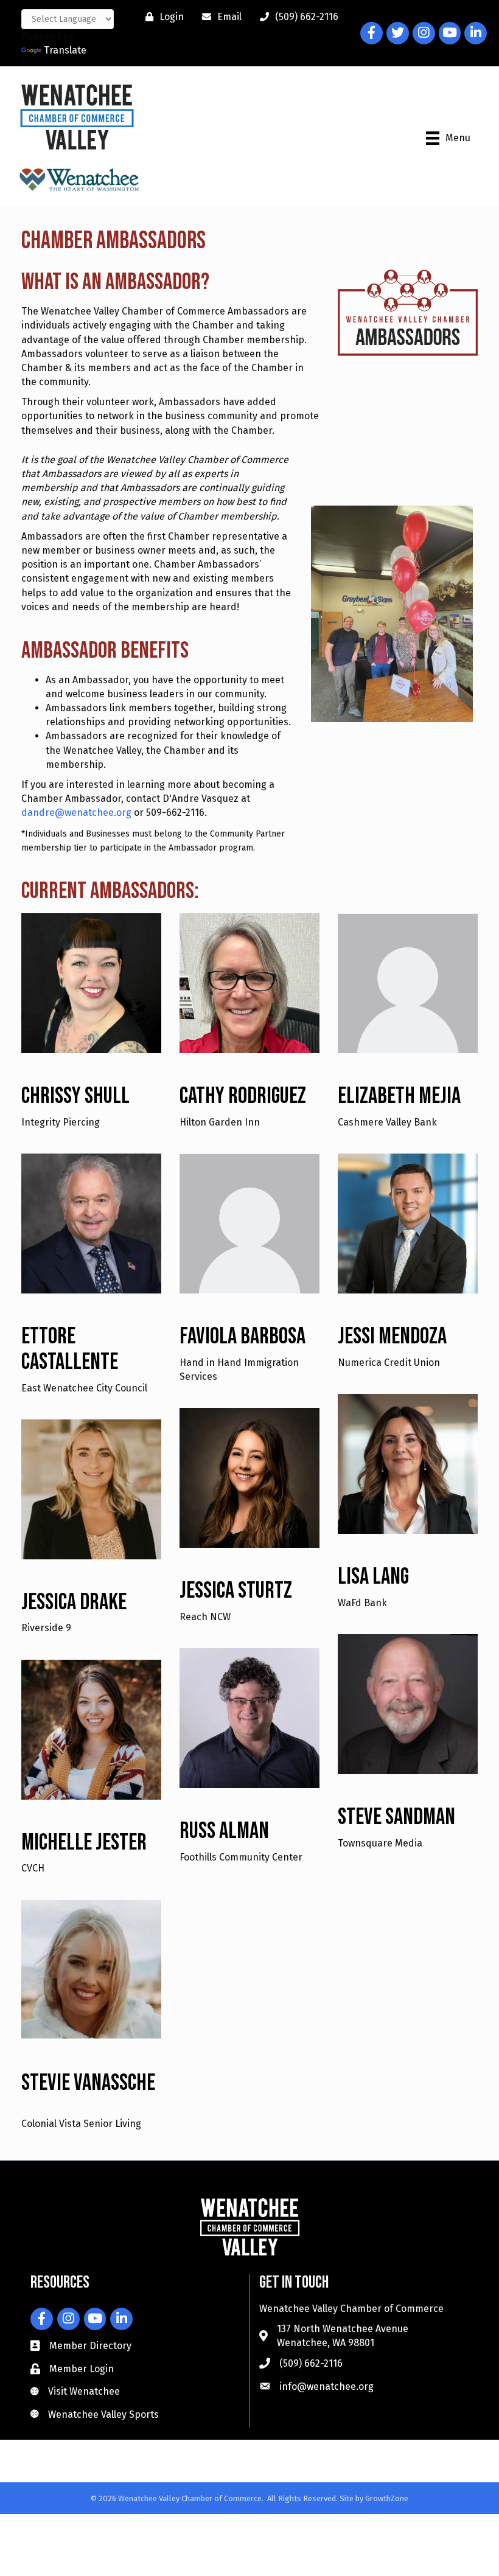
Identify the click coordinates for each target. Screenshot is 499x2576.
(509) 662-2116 (311, 2363)
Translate (65, 50)
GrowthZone (387, 2498)
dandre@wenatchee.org (78, 813)
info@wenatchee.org (326, 2386)
